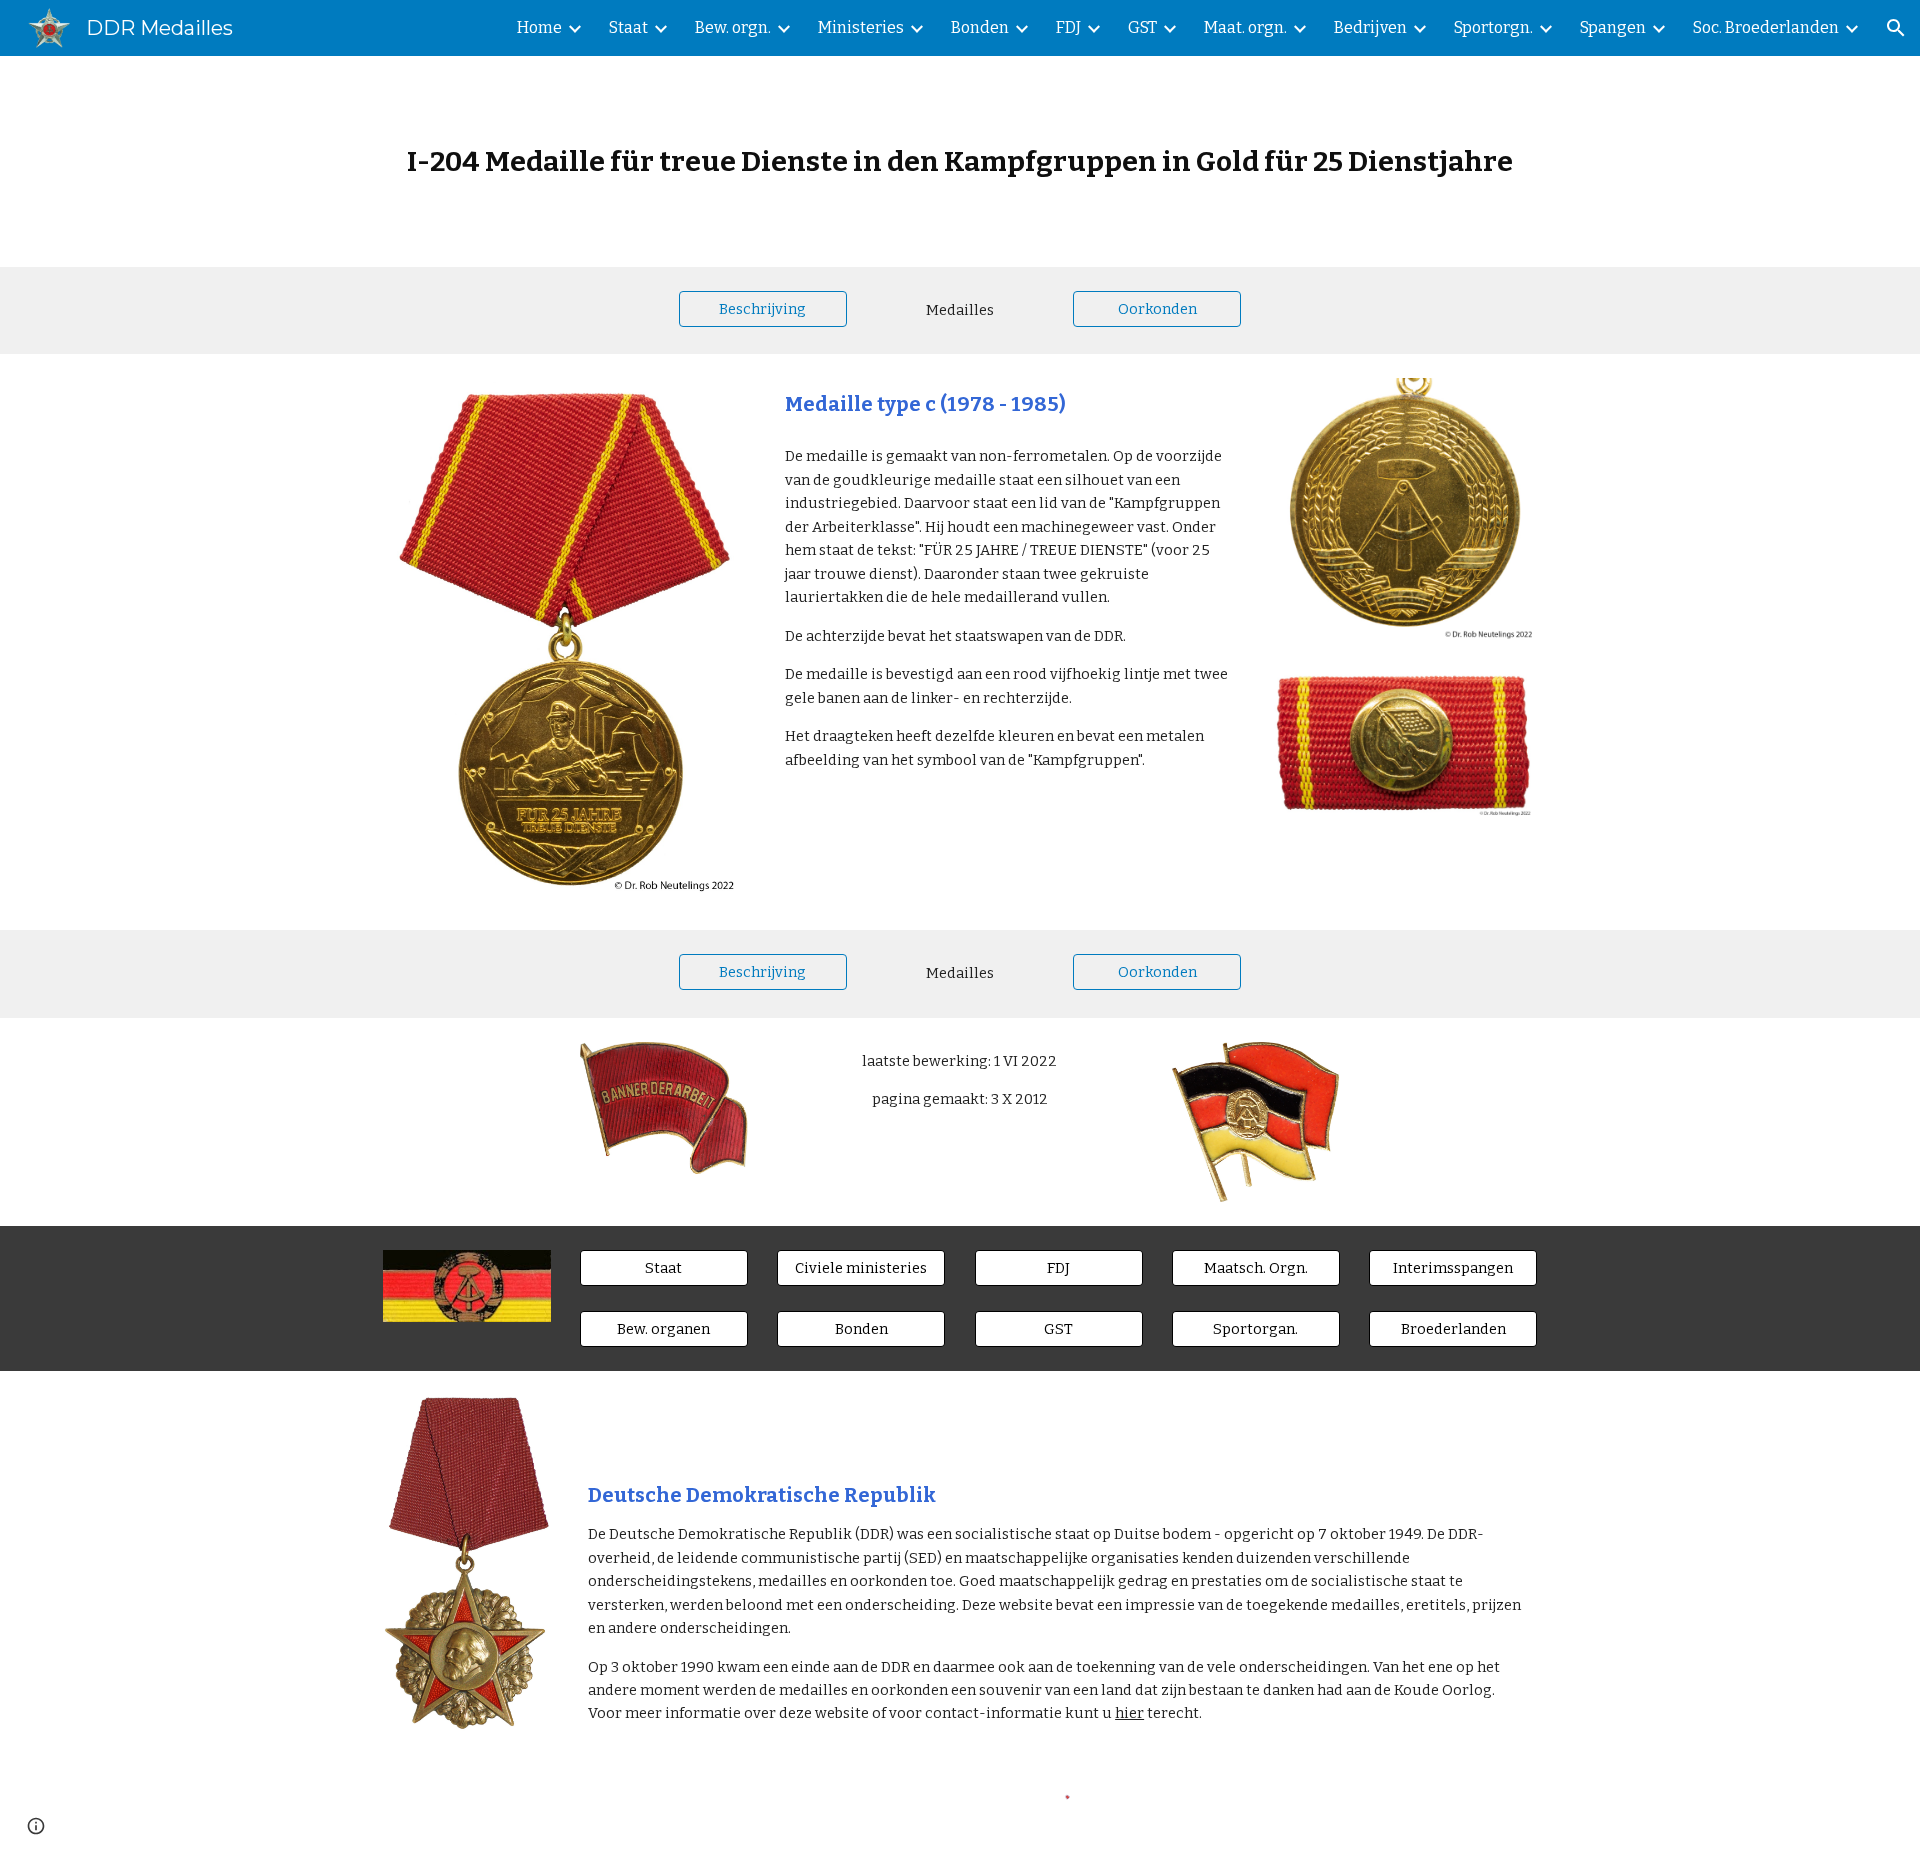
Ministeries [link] (861, 27)
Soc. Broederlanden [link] (1766, 27)
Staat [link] (628, 27)
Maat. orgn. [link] (1245, 27)
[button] (1896, 28)
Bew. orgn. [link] (733, 27)
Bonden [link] (980, 27)
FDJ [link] (1068, 27)
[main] (960, 161)
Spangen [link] (1613, 27)
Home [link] (539, 27)
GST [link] (1142, 27)
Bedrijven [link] (1370, 27)
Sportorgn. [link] (1493, 27)
